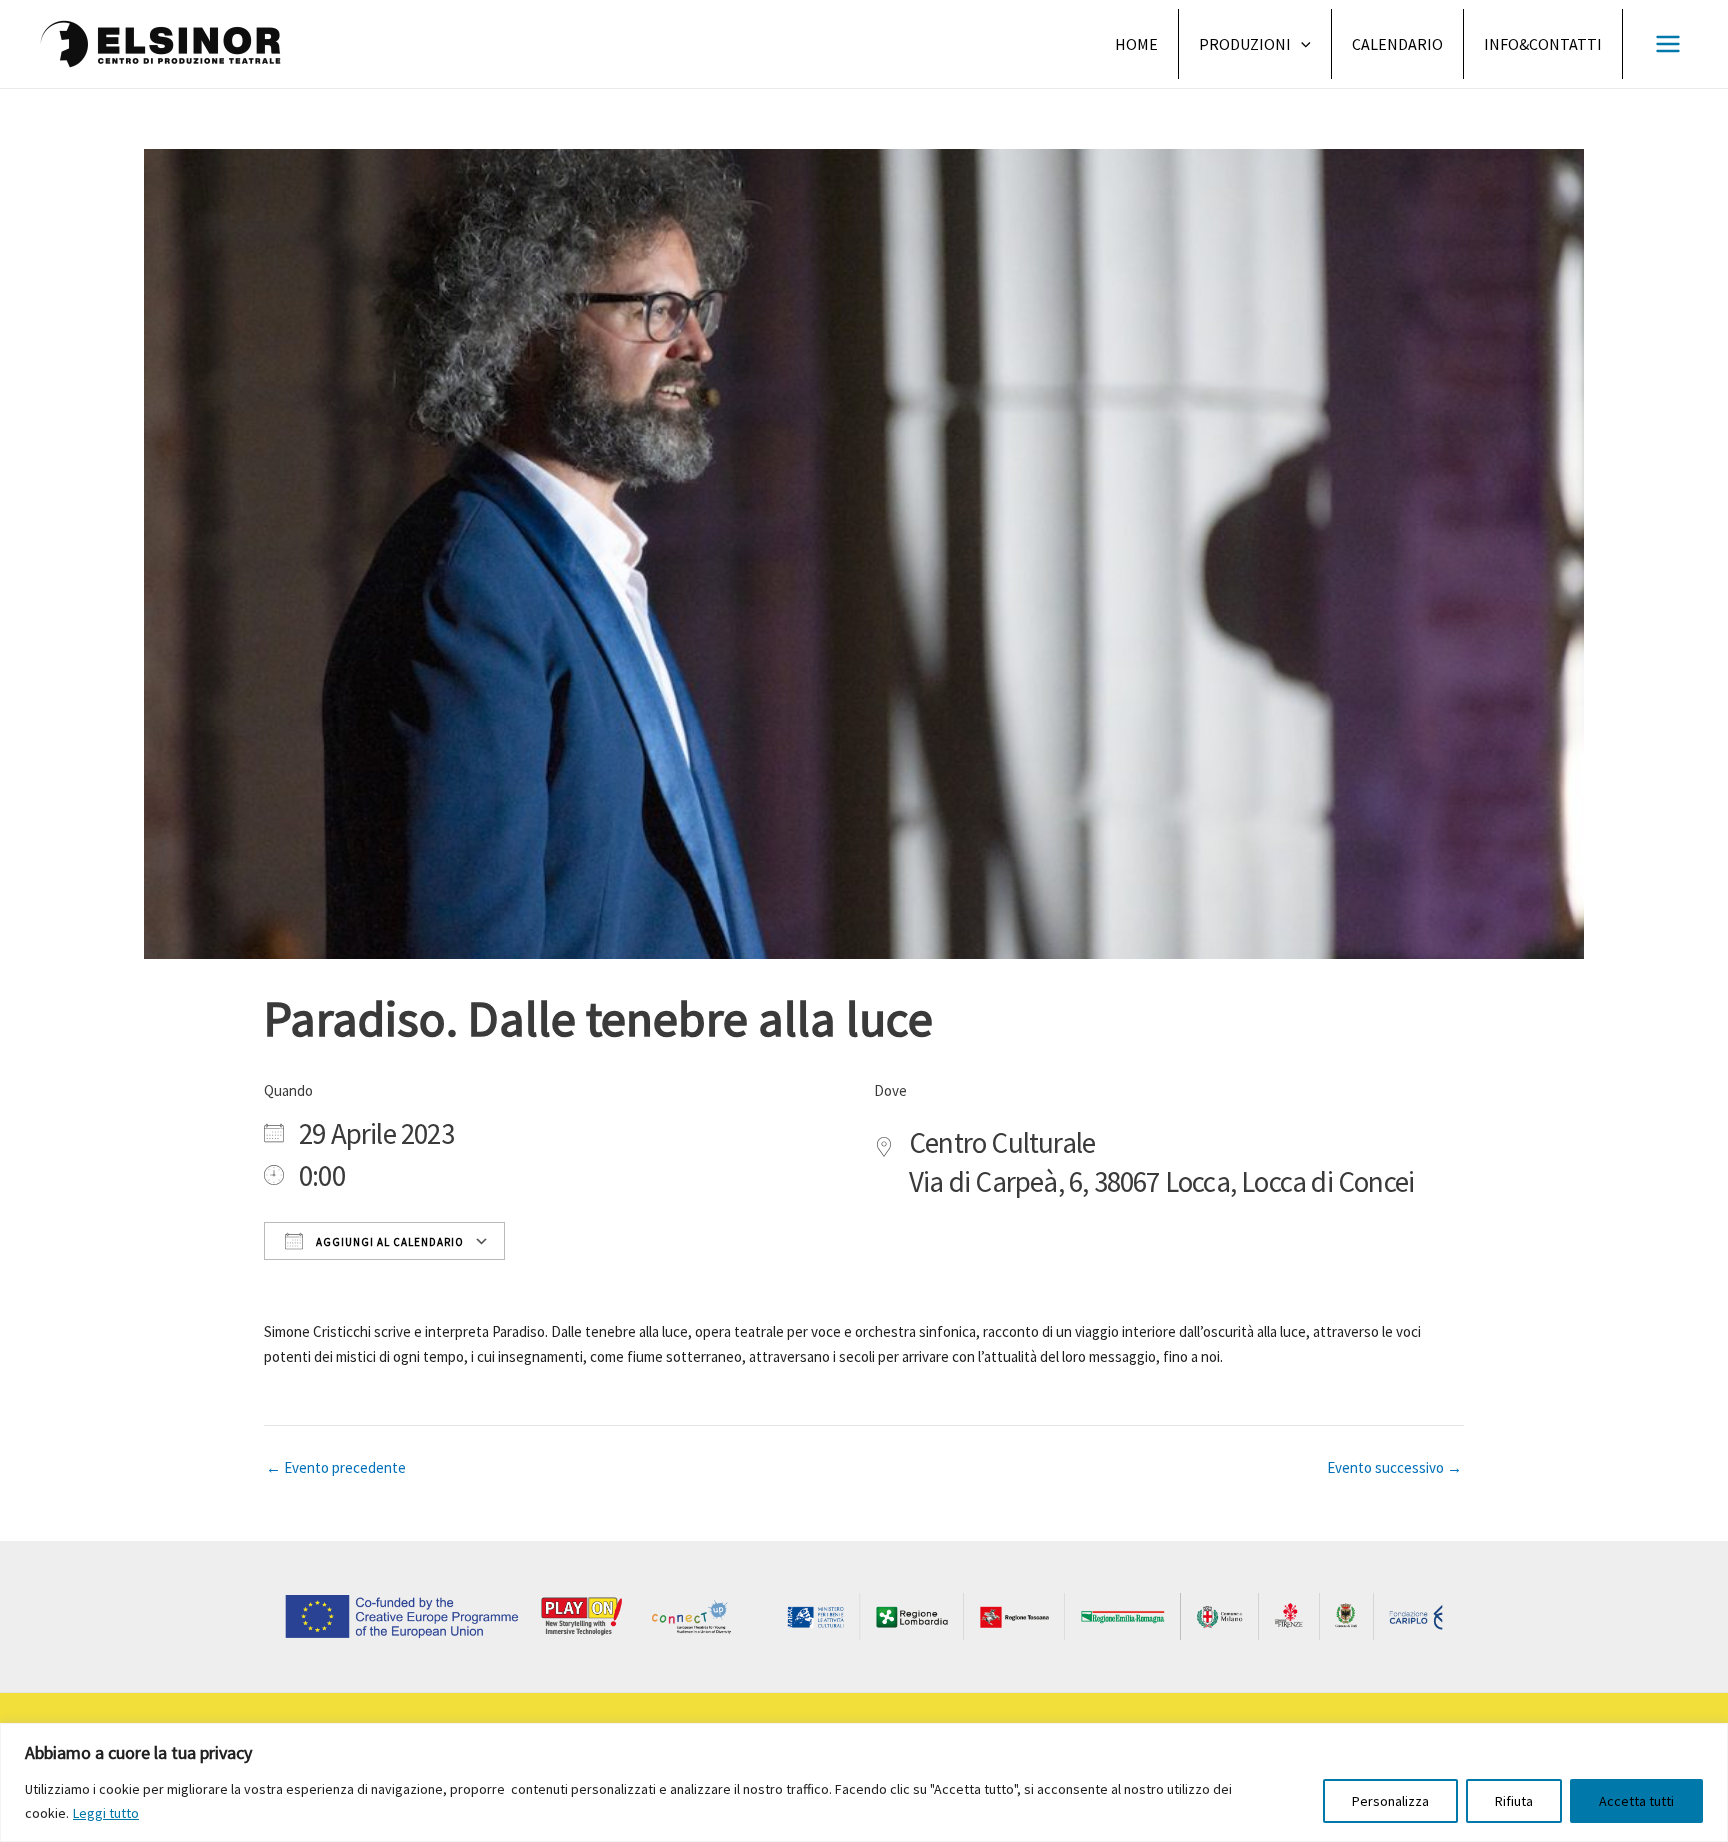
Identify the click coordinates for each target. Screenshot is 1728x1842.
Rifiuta (1514, 1801)
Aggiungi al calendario (388, 1242)
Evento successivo (1394, 1467)
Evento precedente (336, 1467)
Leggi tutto (106, 1813)
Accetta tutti (1636, 1801)
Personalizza (1390, 1801)
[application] (1301, 44)
